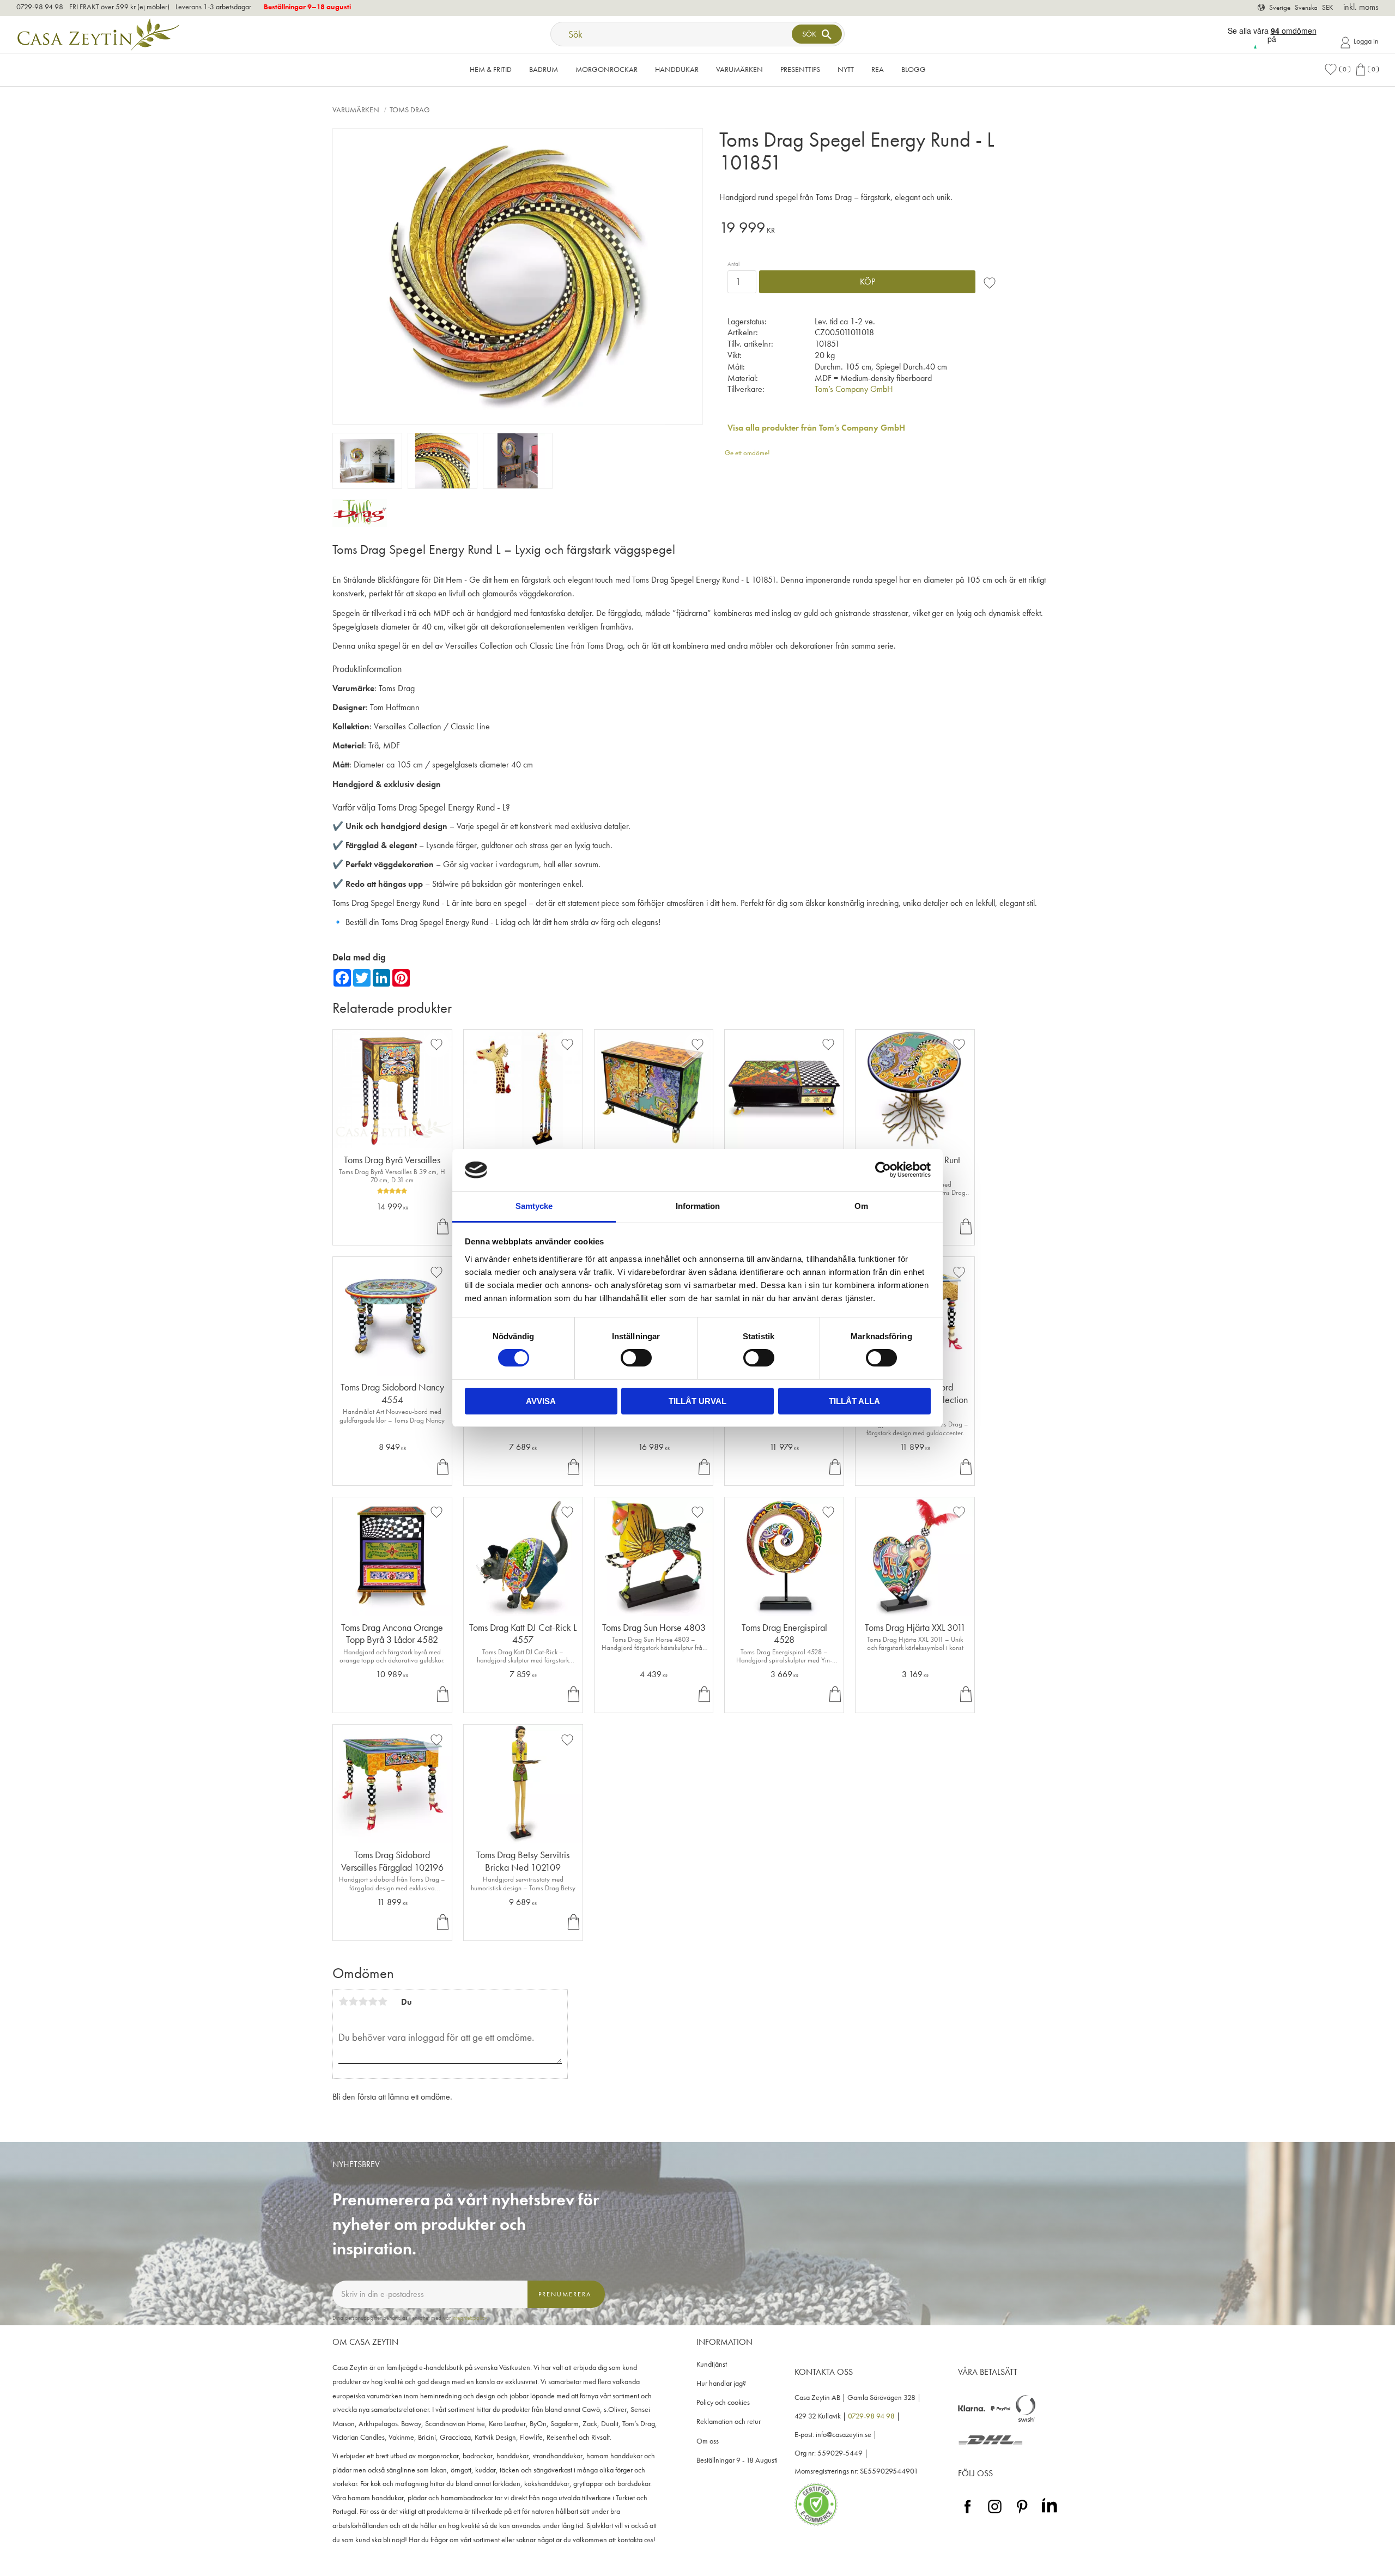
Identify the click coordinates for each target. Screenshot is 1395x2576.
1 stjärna (343, 2001)
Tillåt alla (854, 1401)
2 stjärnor (353, 2001)
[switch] (636, 1358)
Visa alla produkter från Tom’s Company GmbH (816, 428)
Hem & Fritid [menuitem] (491, 69)
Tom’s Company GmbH (854, 389)
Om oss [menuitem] (708, 2441)
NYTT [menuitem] (846, 69)
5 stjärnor (383, 2001)
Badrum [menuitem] (544, 69)
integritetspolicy (470, 2318)
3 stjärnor (363, 2001)
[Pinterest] (1022, 2514)
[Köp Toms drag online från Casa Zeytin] (360, 524)
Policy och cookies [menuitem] (723, 2402)
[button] (1337, 69)
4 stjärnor (373, 2001)
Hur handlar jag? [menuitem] (721, 2383)
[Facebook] (968, 2514)
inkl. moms (1361, 7)
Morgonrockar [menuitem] (606, 69)
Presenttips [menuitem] (800, 69)
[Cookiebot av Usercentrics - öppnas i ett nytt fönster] (883, 1170)
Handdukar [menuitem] (677, 69)
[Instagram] (995, 2514)
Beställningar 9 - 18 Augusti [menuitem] (737, 2460)
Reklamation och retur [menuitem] (729, 2421)
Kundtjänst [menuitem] (712, 2364)
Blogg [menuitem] (914, 69)
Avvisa (541, 1401)
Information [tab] (698, 1206)
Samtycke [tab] (534, 1206)
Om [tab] (861, 1206)
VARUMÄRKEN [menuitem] (739, 69)
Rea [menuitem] (878, 69)
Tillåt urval (697, 1401)
